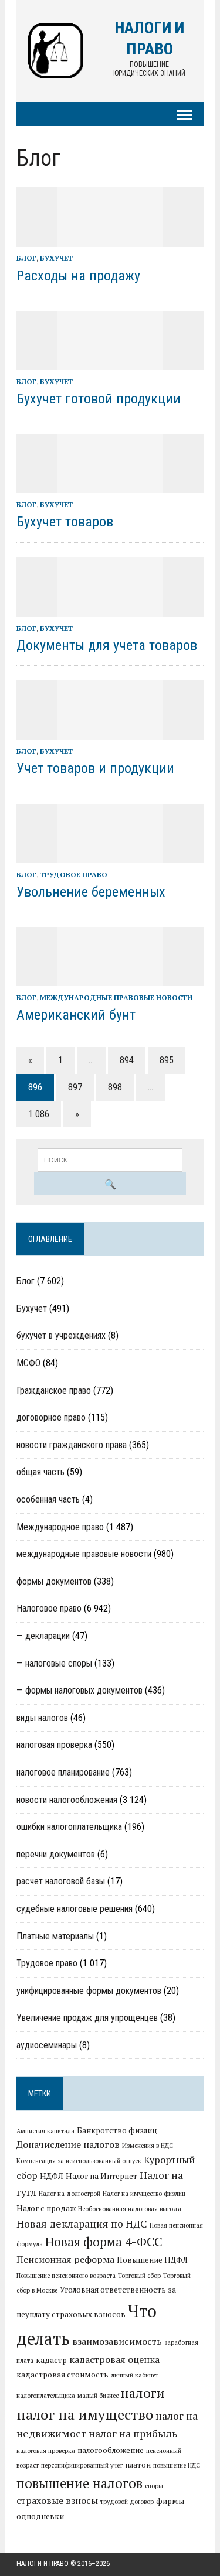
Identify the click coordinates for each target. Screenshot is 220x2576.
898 (115, 1087)
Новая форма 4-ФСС (104, 2242)
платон (138, 2465)
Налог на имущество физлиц (144, 2194)
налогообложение (111, 2450)
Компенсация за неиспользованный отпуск (79, 2161)
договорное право (51, 1417)
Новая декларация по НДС (82, 2224)
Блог (26, 258)
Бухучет (56, 258)
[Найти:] (110, 1159)
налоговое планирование (63, 1772)
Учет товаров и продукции (95, 768)
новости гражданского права (72, 1445)
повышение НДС (177, 2465)
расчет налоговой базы (61, 1881)
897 (75, 1087)
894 (127, 1060)
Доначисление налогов (68, 2144)
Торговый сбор (139, 2276)
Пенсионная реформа (65, 2259)
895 (167, 1060)
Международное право (60, 1527)
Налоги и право (43, 2564)
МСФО (28, 1363)
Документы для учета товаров (107, 645)
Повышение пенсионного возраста (66, 2276)
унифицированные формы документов (89, 1991)
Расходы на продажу (78, 276)
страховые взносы (57, 2500)
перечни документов (56, 1854)
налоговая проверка (54, 1745)
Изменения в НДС (148, 2146)
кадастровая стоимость (62, 2375)
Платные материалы (55, 1936)
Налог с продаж (46, 2208)
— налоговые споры (54, 1663)
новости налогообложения (67, 1800)
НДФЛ (52, 2176)
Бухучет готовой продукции (99, 399)
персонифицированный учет (82, 2465)
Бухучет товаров (65, 522)
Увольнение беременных (91, 892)
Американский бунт (76, 1015)
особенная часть (48, 1499)
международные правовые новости (116, 998)
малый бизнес (98, 2396)
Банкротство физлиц (117, 2130)
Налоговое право (49, 1608)
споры (154, 2486)
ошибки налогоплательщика (69, 1827)
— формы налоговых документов (79, 1690)
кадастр (51, 2360)
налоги (143, 2393)
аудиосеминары (47, 2045)
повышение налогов (79, 2483)
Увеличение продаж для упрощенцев (87, 2018)
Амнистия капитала (45, 2131)
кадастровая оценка (114, 2359)
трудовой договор (127, 2502)
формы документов (54, 1581)
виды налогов (42, 1718)
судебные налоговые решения (75, 1909)
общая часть (40, 1472)
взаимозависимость (117, 2341)
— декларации (43, 1636)
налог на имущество (85, 2414)
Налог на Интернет (101, 2176)
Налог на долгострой (70, 2194)
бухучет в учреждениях (61, 1335)
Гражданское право (54, 1390)
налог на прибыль (133, 2433)
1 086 (39, 1114)
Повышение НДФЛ (152, 2260)
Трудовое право (74, 875)
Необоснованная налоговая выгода (130, 2209)
